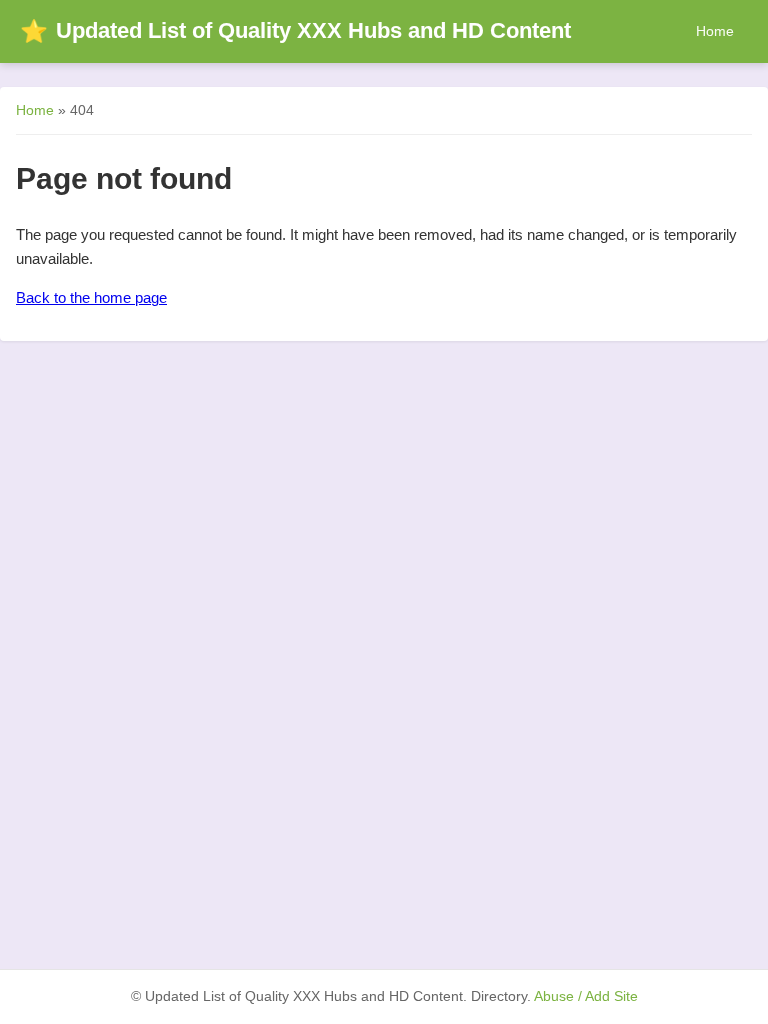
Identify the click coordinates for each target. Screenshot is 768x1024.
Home (715, 31)
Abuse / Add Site (586, 996)
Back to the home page (91, 297)
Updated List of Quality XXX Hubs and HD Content (295, 30)
